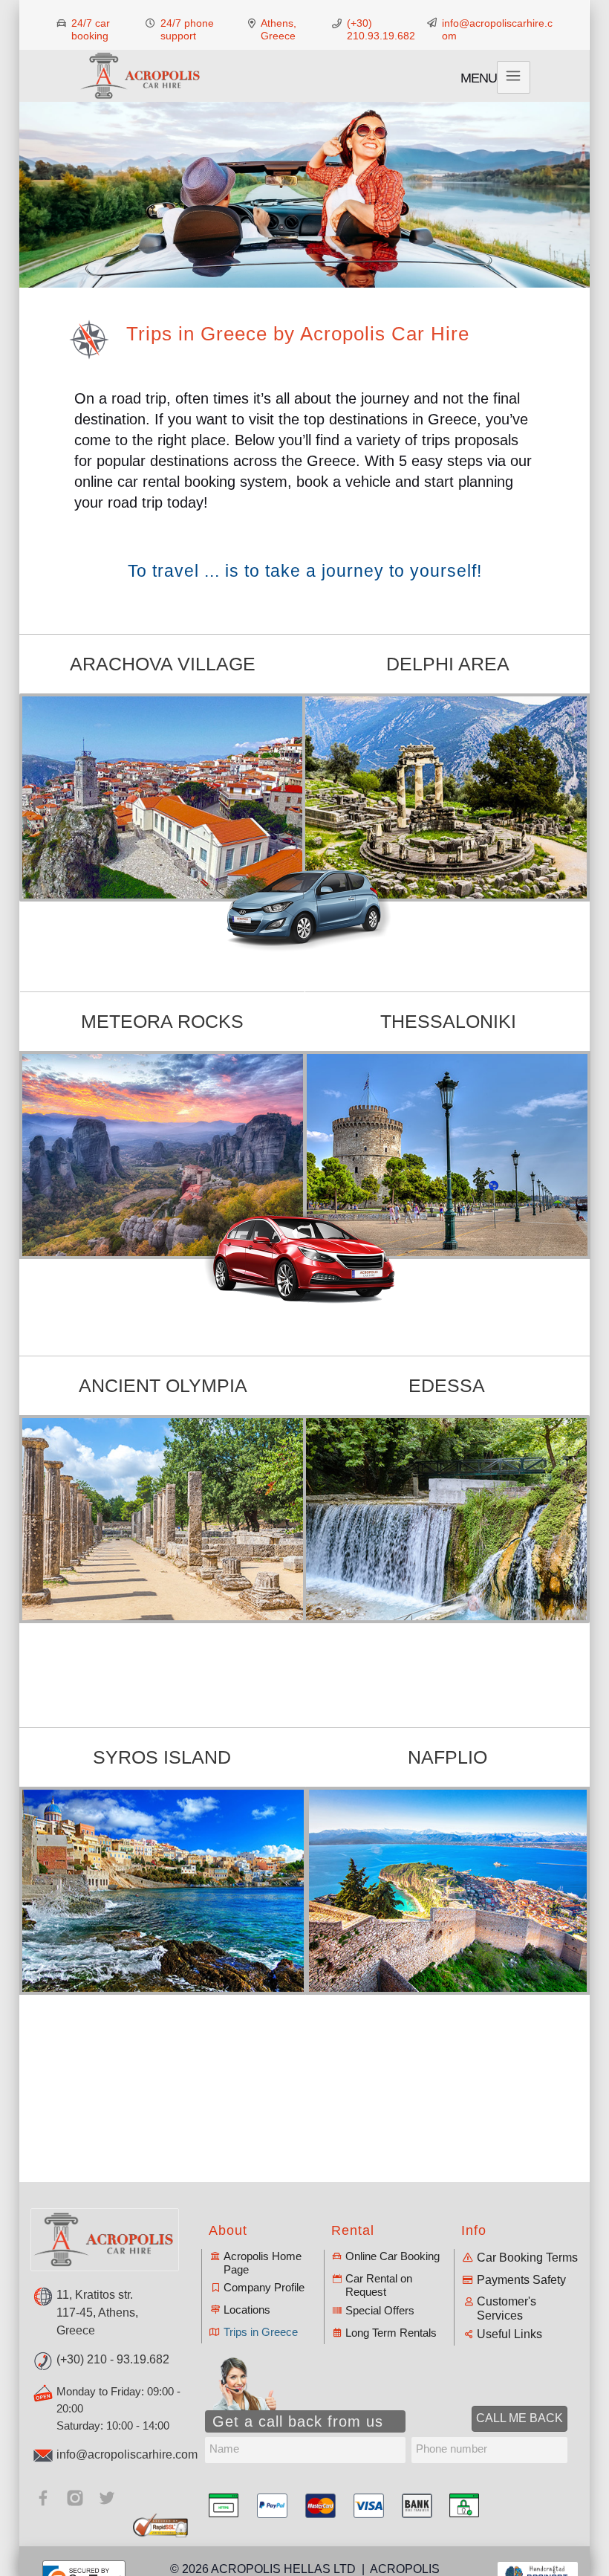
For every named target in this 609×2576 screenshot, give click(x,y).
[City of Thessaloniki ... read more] (447, 1155)
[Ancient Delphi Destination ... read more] (447, 797)
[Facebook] (43, 2498)
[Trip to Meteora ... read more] (163, 1155)
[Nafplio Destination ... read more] (448, 1891)
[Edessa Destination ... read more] (446, 1519)
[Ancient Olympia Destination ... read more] (163, 1519)
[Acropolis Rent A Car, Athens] (141, 76)
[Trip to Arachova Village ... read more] (162, 797)
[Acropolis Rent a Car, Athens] (105, 2240)
